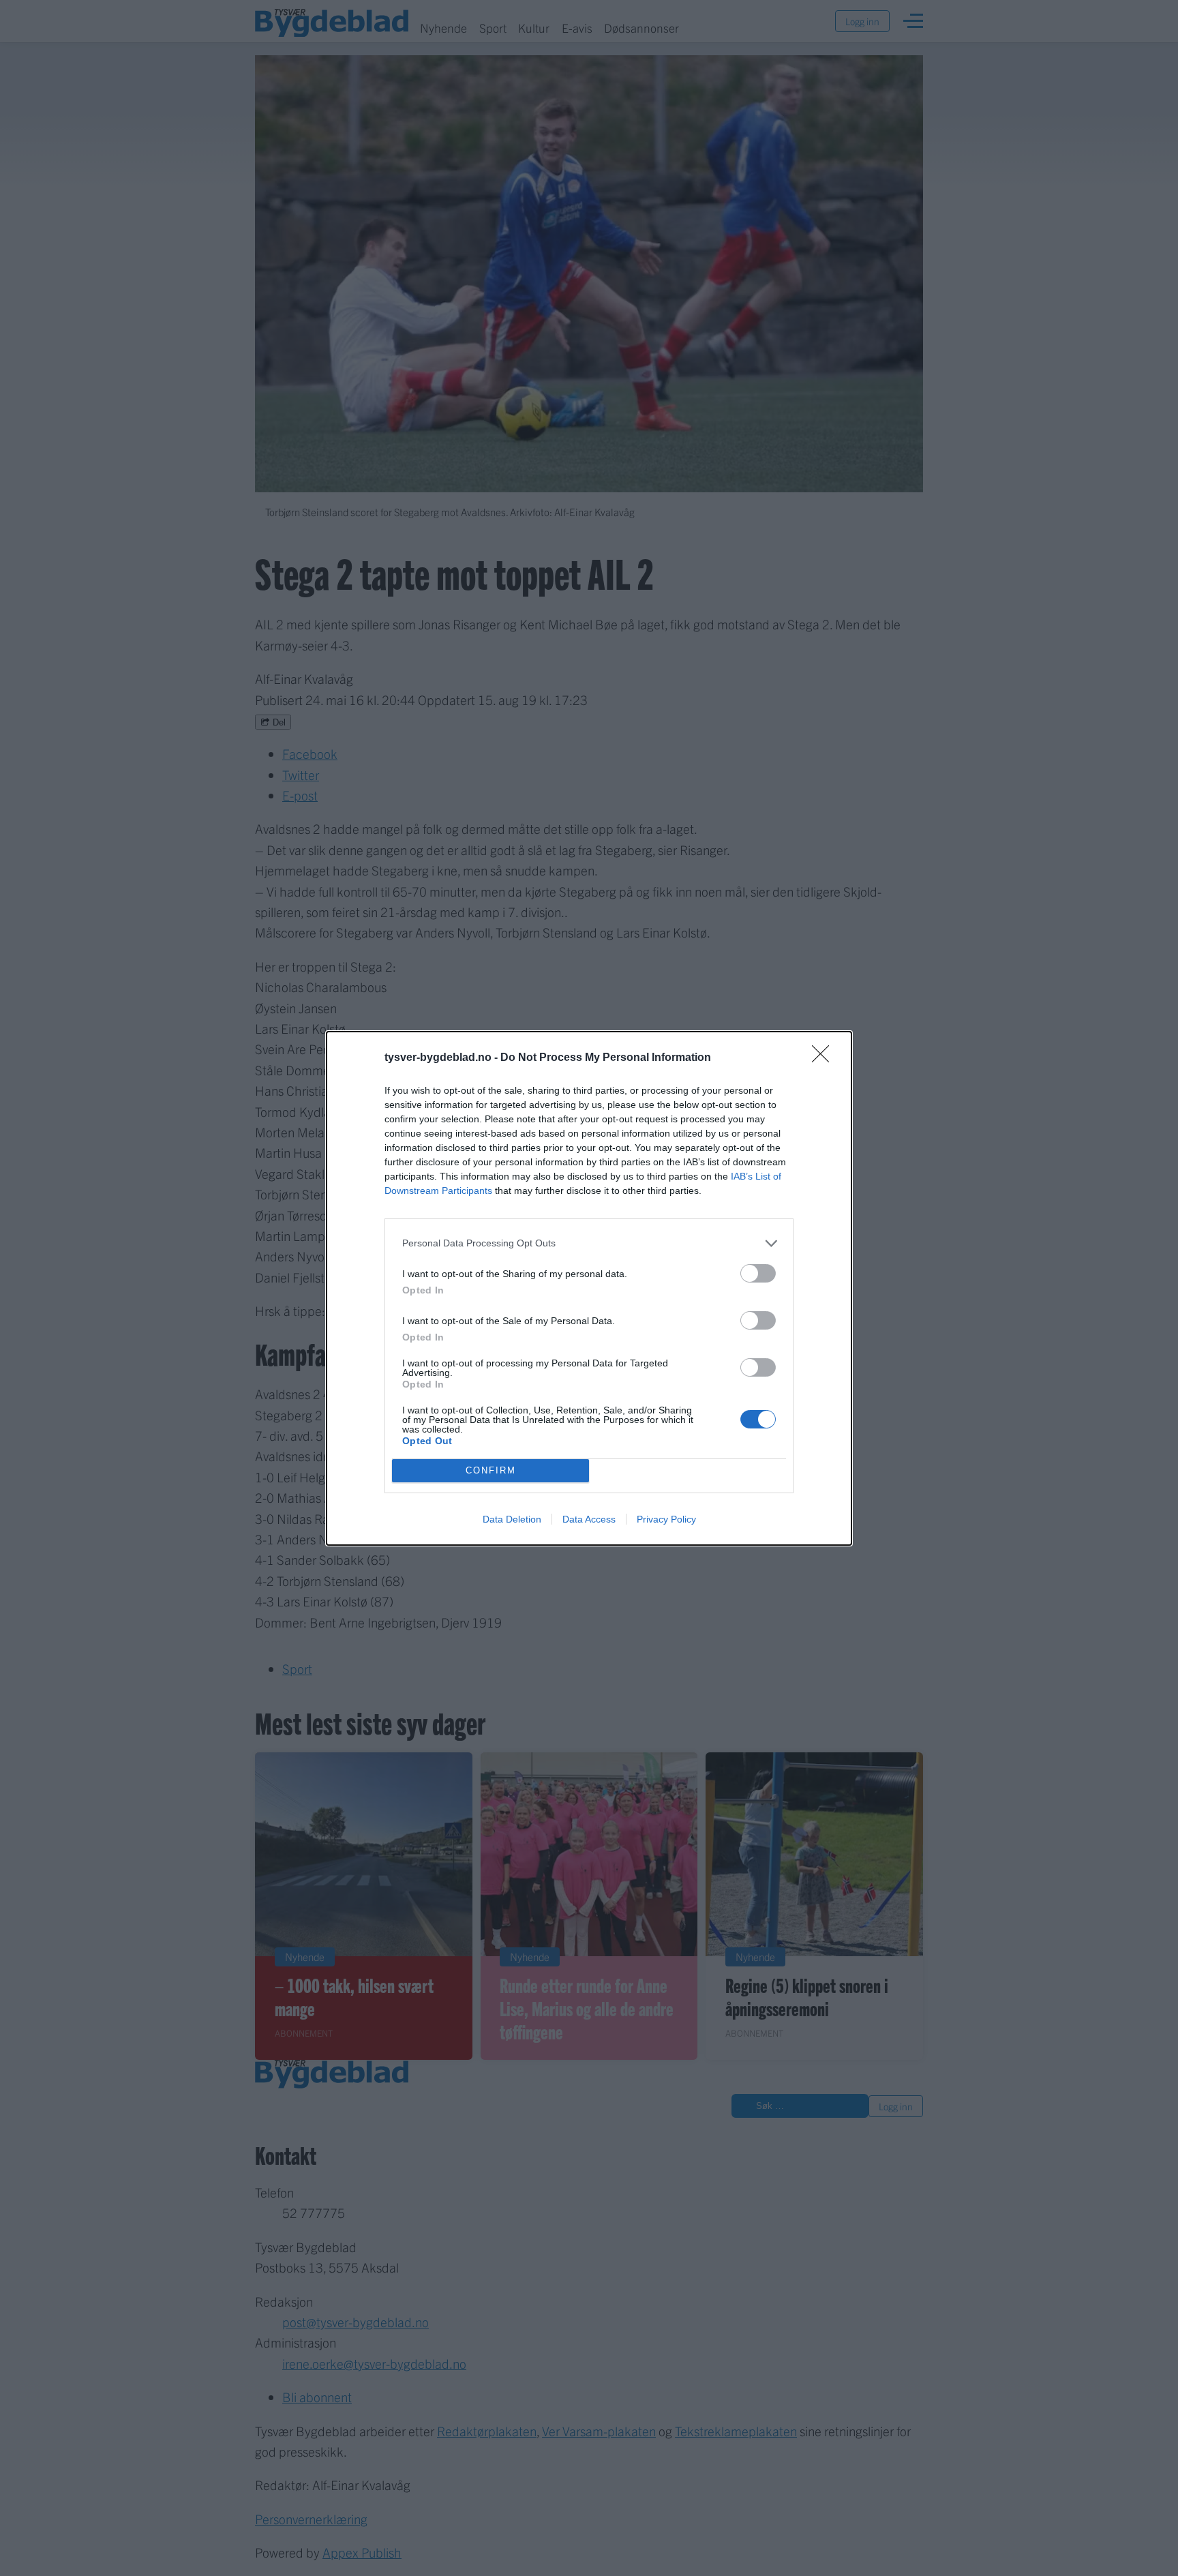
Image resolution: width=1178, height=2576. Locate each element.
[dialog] (589, 1288)
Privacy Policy (666, 1519)
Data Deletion (512, 1519)
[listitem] (589, 1243)
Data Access (589, 1519)
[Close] (825, 1058)
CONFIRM (491, 1470)
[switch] (758, 1273)
